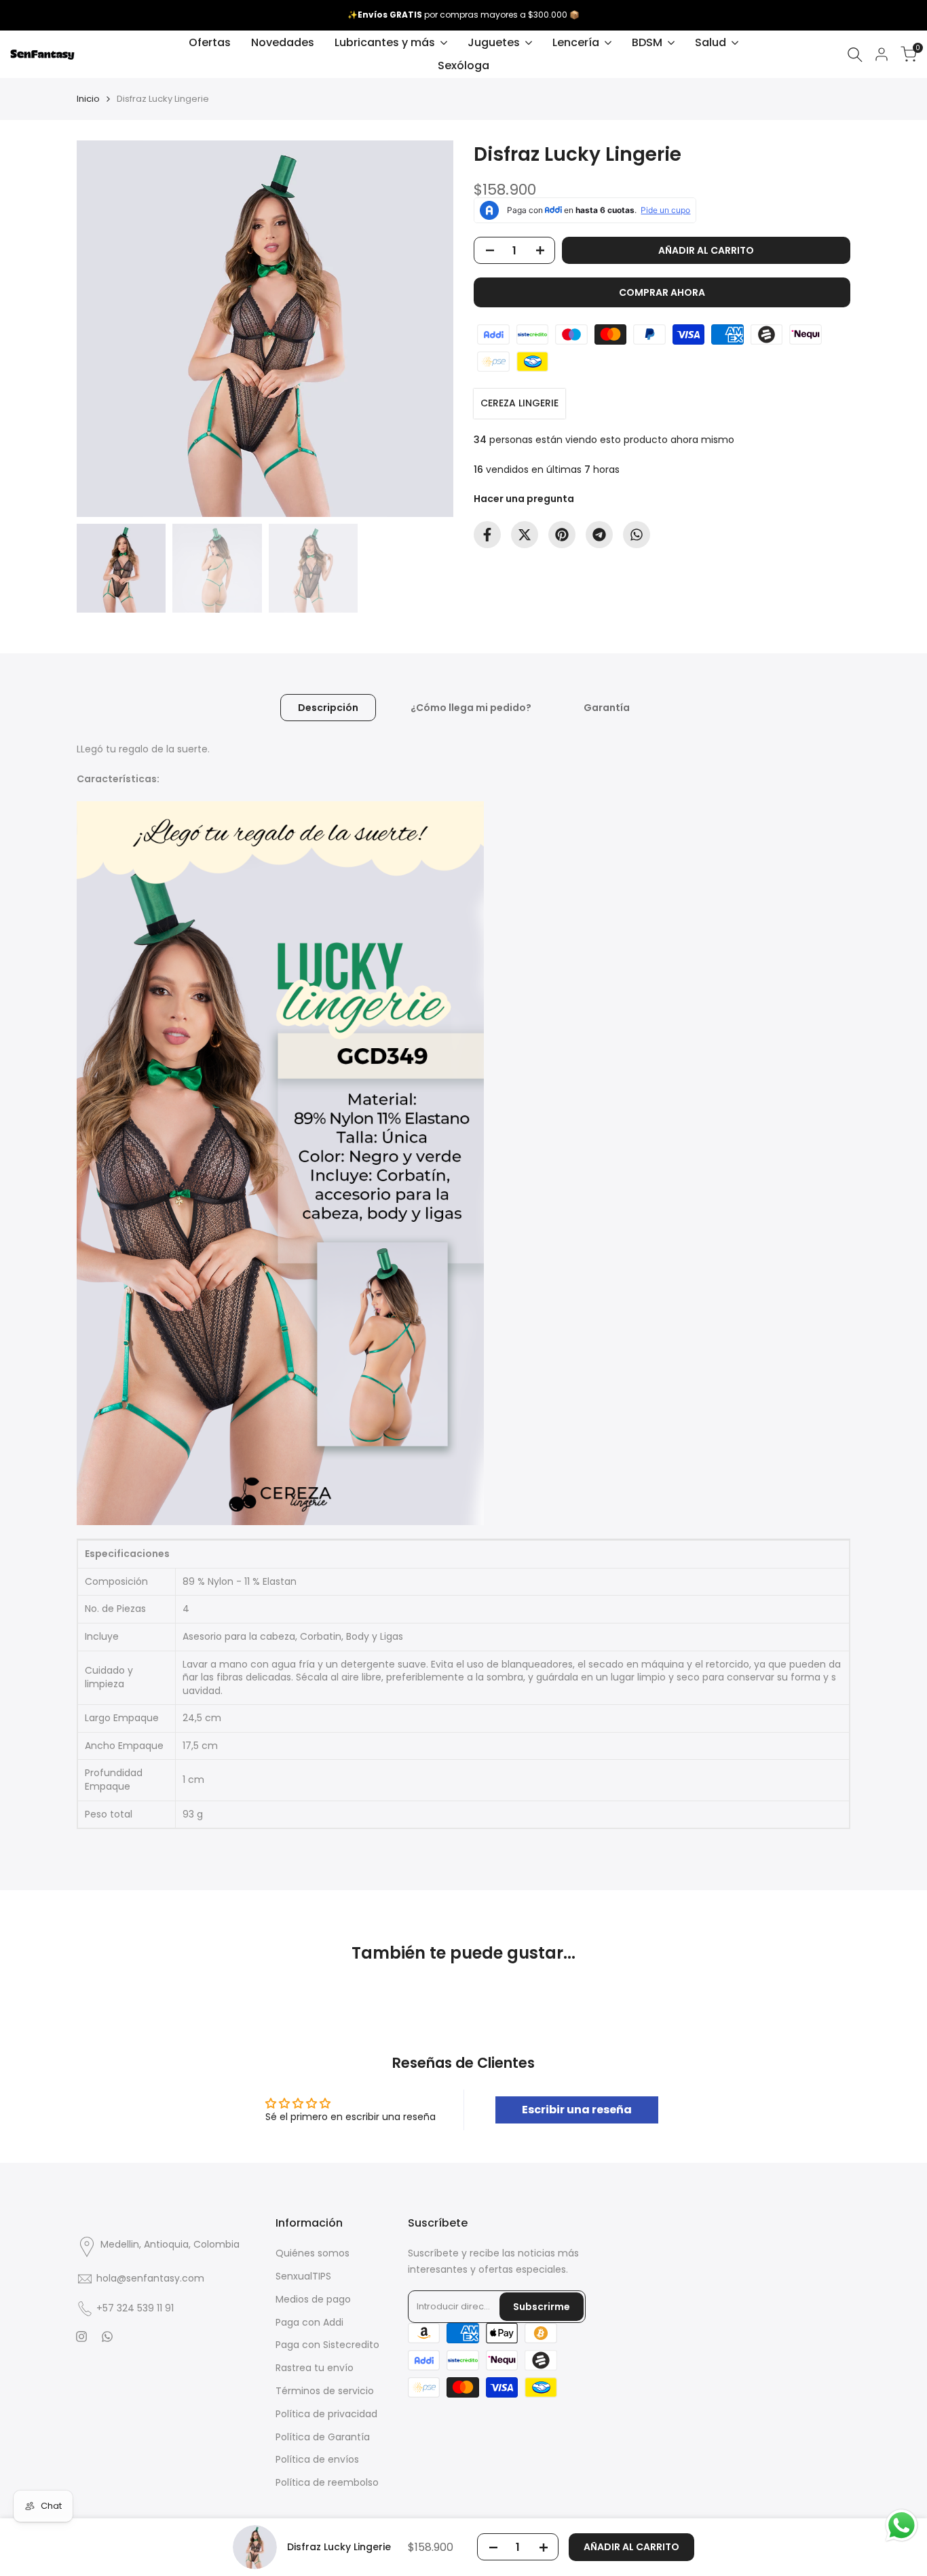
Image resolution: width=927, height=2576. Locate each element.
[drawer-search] (855, 55)
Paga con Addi (309, 2322)
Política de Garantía (323, 2437)
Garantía (607, 708)
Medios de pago (313, 2299)
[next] (426, 329)
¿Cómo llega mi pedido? (471, 708)
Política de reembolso (327, 2482)
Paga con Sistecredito (327, 2345)
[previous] (104, 329)
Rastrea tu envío (315, 2368)
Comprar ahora (662, 292)
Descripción (328, 708)
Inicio (88, 99)
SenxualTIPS (303, 2276)
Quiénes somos (313, 2253)
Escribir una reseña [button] (577, 2110)
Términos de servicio (325, 2391)
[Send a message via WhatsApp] (902, 2525)
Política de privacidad (326, 2414)
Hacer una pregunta (524, 499)
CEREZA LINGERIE (519, 403)
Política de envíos (317, 2459)
